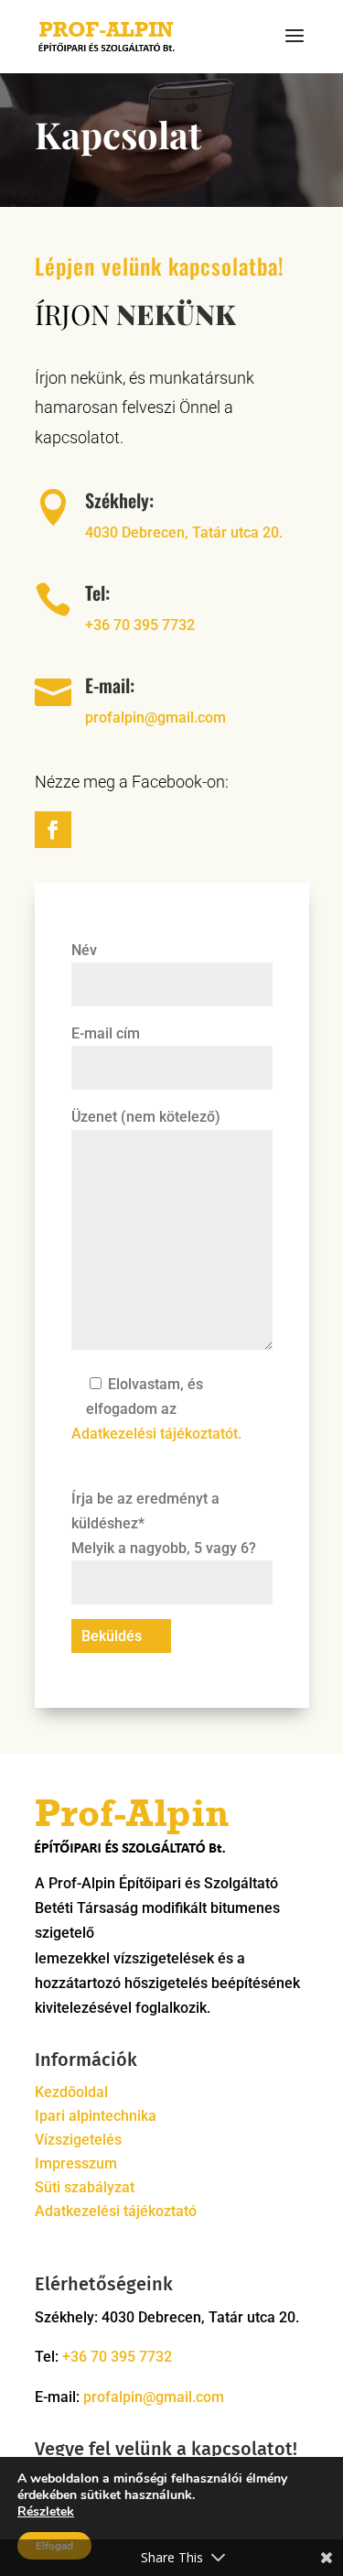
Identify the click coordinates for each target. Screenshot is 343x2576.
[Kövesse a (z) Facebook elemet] (53, 830)
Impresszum (76, 2163)
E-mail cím (106, 1033)
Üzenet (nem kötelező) (146, 1117)
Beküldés (112, 1636)
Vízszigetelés (78, 2140)
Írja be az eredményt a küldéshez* (164, 1523)
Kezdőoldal (71, 2092)
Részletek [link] (46, 2511)
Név (84, 950)
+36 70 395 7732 (140, 625)
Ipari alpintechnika (96, 2116)
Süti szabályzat (85, 2187)
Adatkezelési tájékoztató (116, 2211)
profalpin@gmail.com (155, 717)
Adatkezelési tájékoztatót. (156, 1434)
